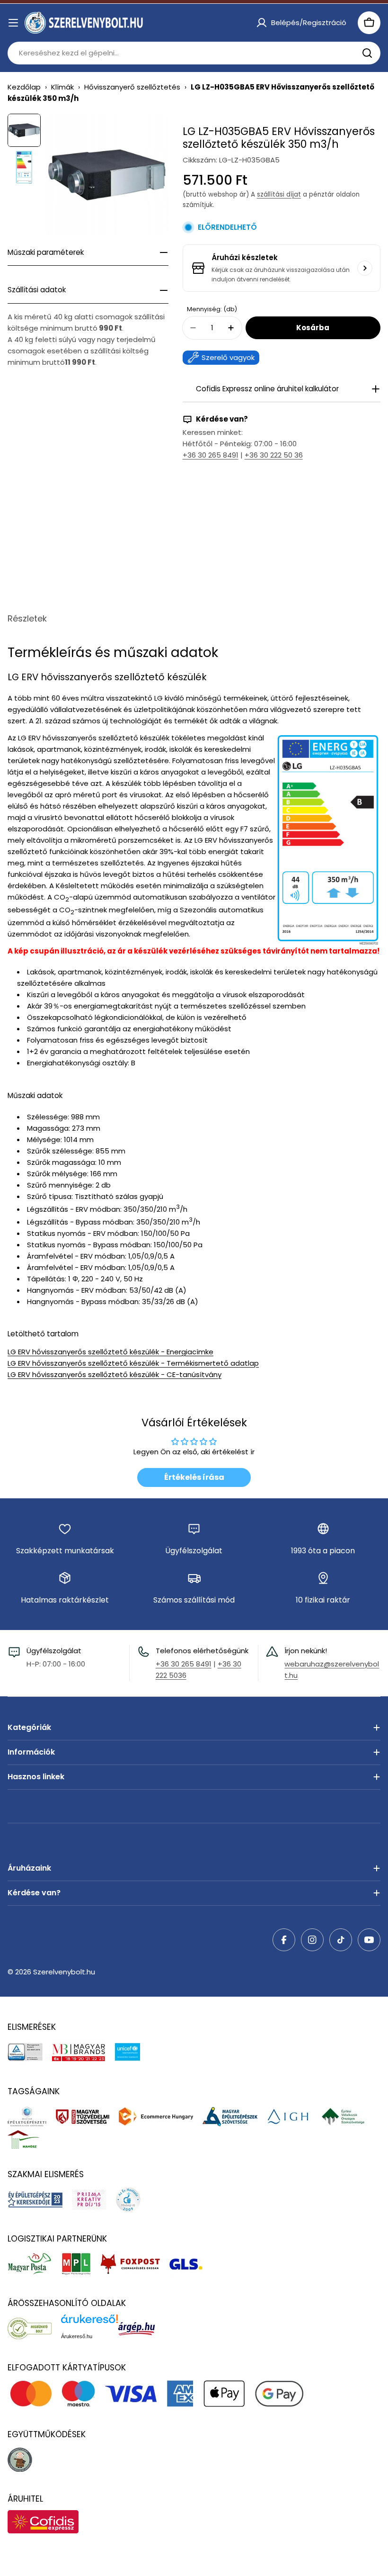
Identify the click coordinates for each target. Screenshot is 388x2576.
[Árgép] (141, 2328)
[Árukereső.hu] (34, 2328)
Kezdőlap (24, 87)
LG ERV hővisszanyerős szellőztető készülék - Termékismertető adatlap (133, 1363)
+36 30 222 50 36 (274, 455)
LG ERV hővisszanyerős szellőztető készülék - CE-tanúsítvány (115, 1374)
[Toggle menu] (13, 23)
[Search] (367, 53)
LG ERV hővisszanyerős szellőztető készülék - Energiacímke (110, 1352)
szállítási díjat (279, 194)
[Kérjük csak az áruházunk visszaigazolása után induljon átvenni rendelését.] (365, 268)
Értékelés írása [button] (194, 1477)
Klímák (62, 87)
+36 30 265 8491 (211, 455)
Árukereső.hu (77, 2336)
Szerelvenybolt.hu (64, 1972)
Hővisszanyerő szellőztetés (132, 87)
